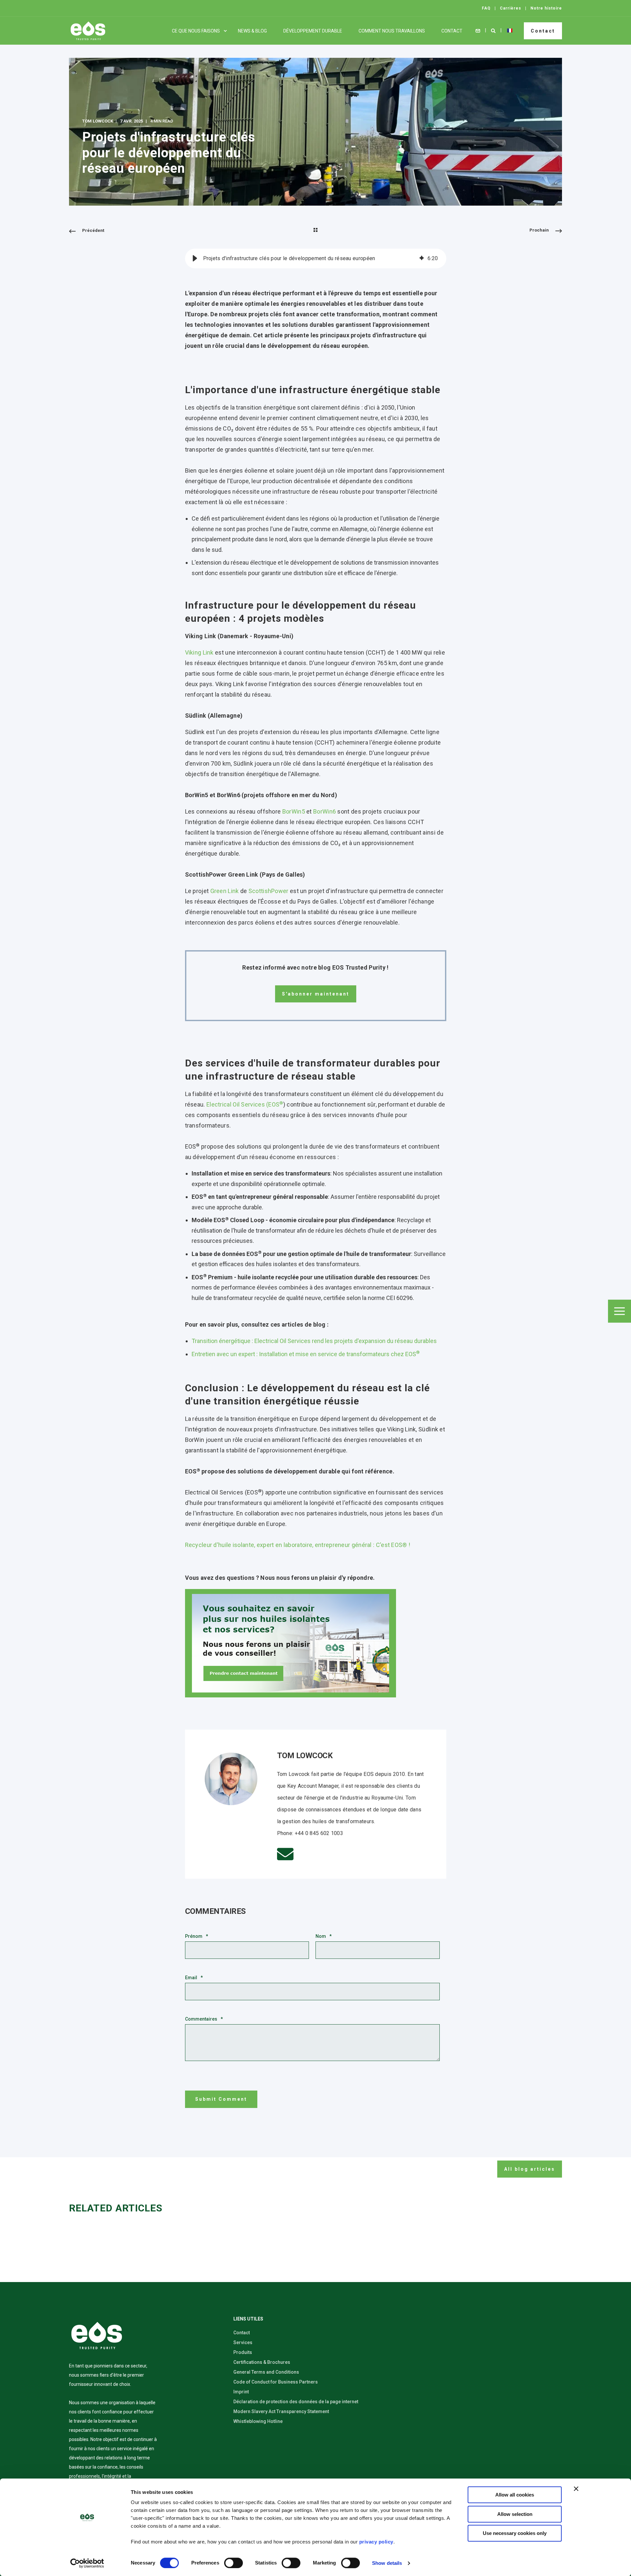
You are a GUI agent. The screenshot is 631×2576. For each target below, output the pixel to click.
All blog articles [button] (530, 2169)
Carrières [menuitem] (511, 8)
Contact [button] (543, 31)
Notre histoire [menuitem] (546, 8)
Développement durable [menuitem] (313, 31)
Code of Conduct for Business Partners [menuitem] (276, 2382)
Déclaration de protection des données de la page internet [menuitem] (296, 2402)
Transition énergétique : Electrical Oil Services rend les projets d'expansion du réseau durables (314, 1341)
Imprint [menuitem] (241, 2392)
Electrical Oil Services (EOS (245, 1104)
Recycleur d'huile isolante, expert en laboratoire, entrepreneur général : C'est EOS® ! (298, 1545)
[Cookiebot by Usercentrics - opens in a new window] (87, 2563)
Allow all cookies (515, 2495)
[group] (316, 258)
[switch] (234, 2563)
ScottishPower (269, 891)
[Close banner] (576, 2489)
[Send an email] (285, 1854)
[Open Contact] (478, 30)
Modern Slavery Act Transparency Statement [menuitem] (281, 2411)
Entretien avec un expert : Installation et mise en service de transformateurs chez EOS (306, 1354)
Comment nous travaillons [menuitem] (392, 31)
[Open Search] (494, 30)
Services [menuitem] (243, 2342)
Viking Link (199, 652)
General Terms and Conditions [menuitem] (266, 2372)
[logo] (97, 2336)
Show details (387, 2563)
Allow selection (515, 2514)
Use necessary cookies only (515, 2533)
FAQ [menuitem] (486, 8)
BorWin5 (294, 811)
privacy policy (376, 2542)
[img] (422, 258)
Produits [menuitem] (243, 2352)
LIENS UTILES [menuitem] (248, 2319)
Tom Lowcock (98, 121)
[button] (195, 258)
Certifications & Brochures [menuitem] (262, 2362)
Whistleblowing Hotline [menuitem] (258, 2421)
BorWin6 (325, 811)
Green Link (225, 891)
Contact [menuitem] (452, 31)
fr (510, 31)
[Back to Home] (88, 31)
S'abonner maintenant (316, 994)
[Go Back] (315, 231)
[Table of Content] (619, 1311)
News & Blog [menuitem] (252, 31)
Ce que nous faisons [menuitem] (196, 31)
